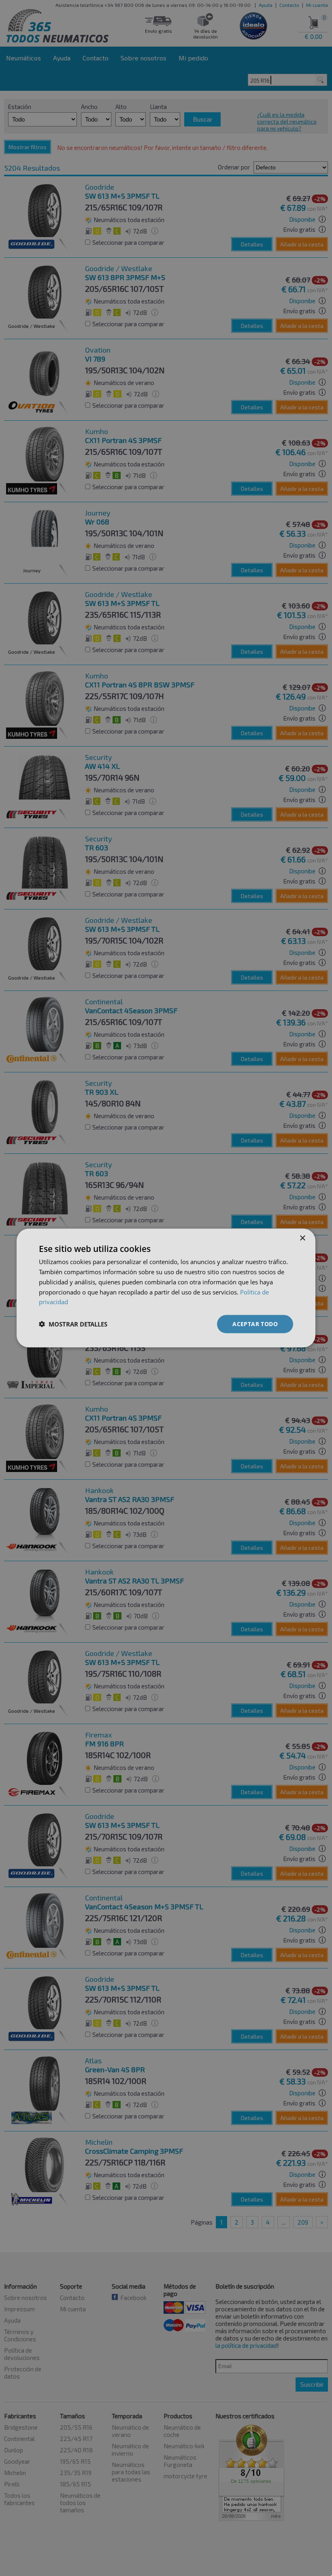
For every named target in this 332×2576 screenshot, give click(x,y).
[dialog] (166, 1288)
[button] (73, 1324)
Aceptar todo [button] (255, 1324)
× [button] (302, 1238)
